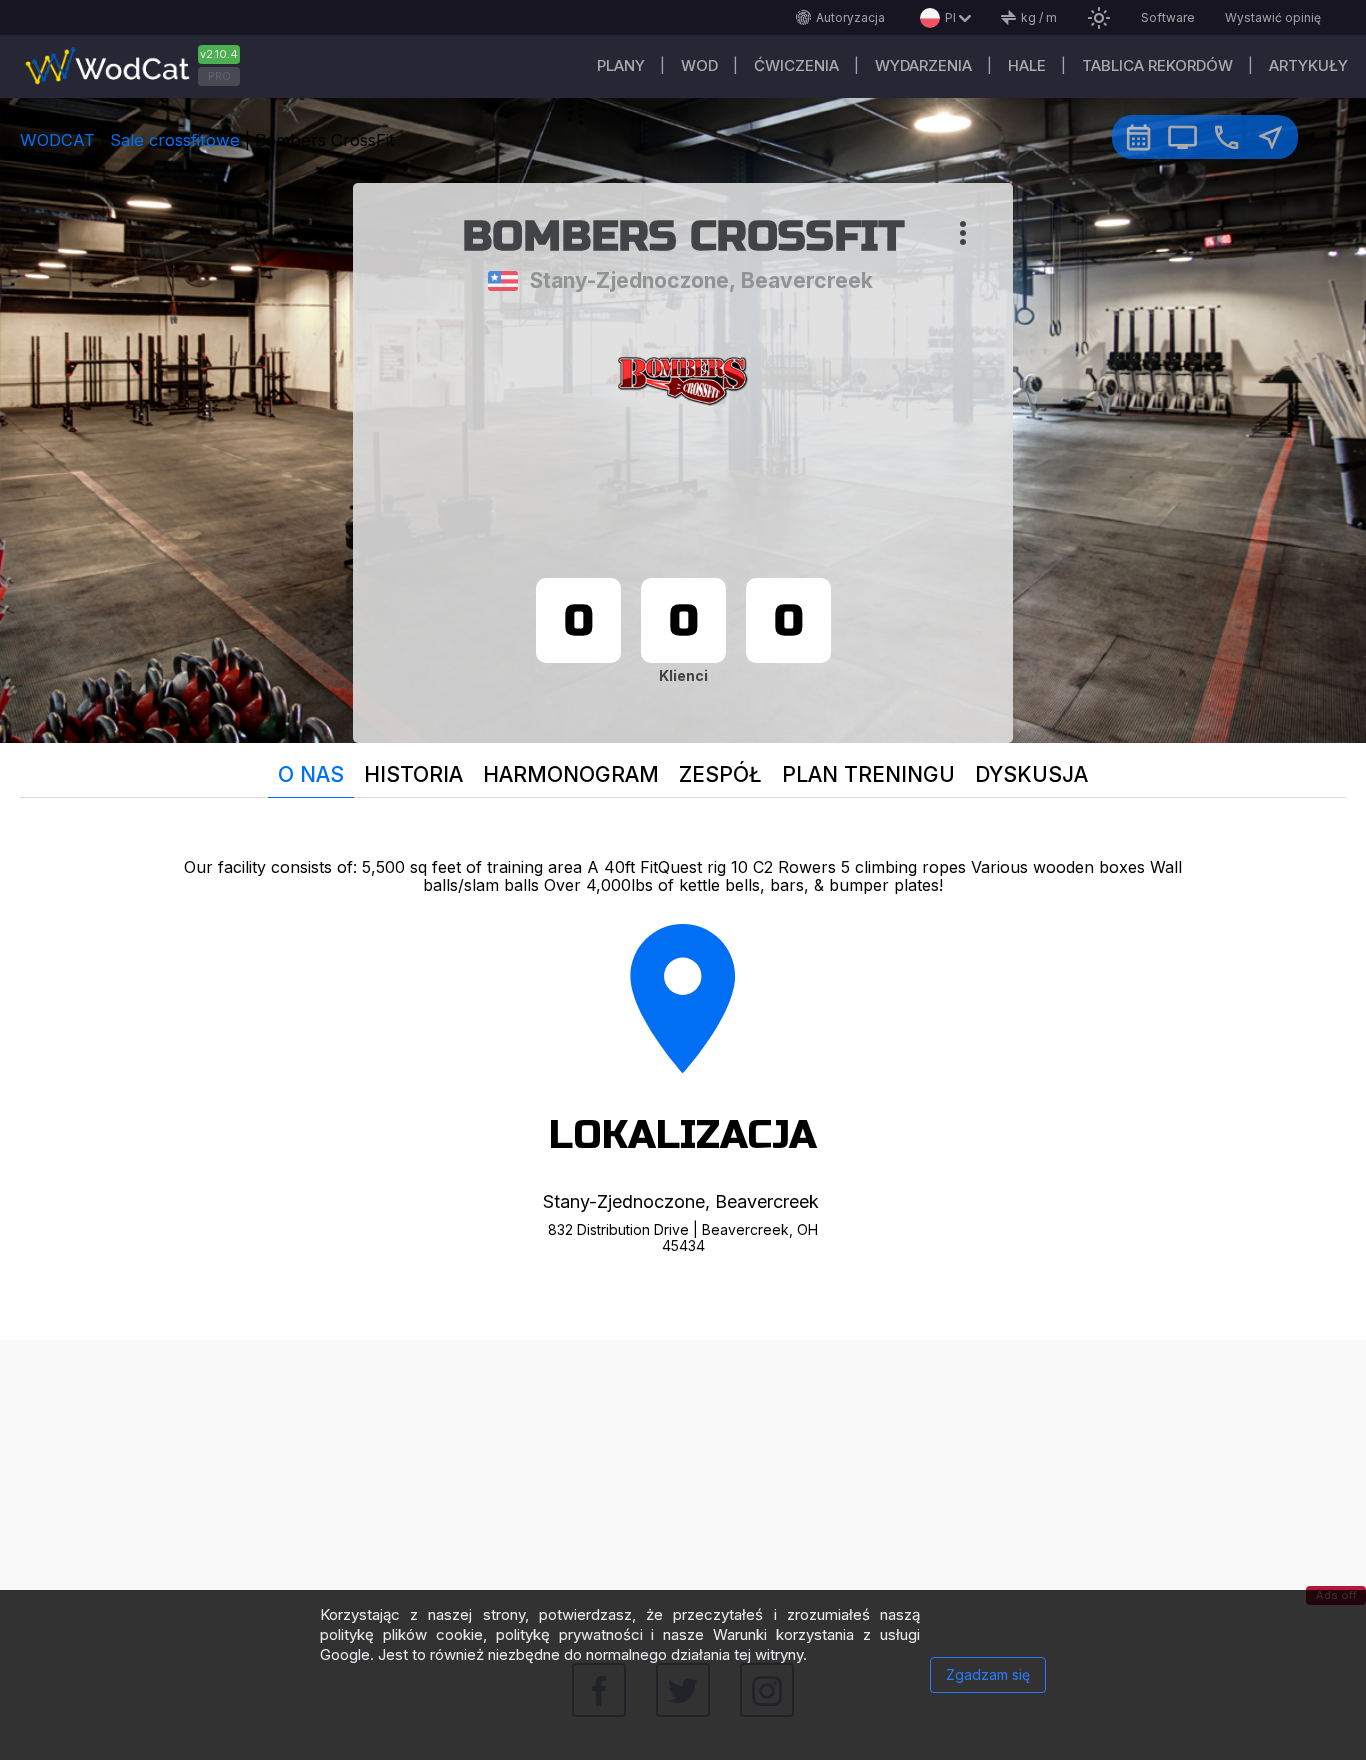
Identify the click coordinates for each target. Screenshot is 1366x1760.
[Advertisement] (683, 1480)
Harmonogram (571, 774)
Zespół (720, 774)
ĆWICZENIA (796, 65)
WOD (699, 65)
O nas (311, 774)
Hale (1027, 65)
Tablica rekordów (1157, 65)
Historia (413, 774)
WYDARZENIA (923, 65)
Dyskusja (1031, 774)
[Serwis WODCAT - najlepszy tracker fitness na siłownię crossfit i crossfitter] (140, 66)
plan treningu (868, 774)
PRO (219, 76)
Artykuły (1308, 65)
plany (621, 65)
